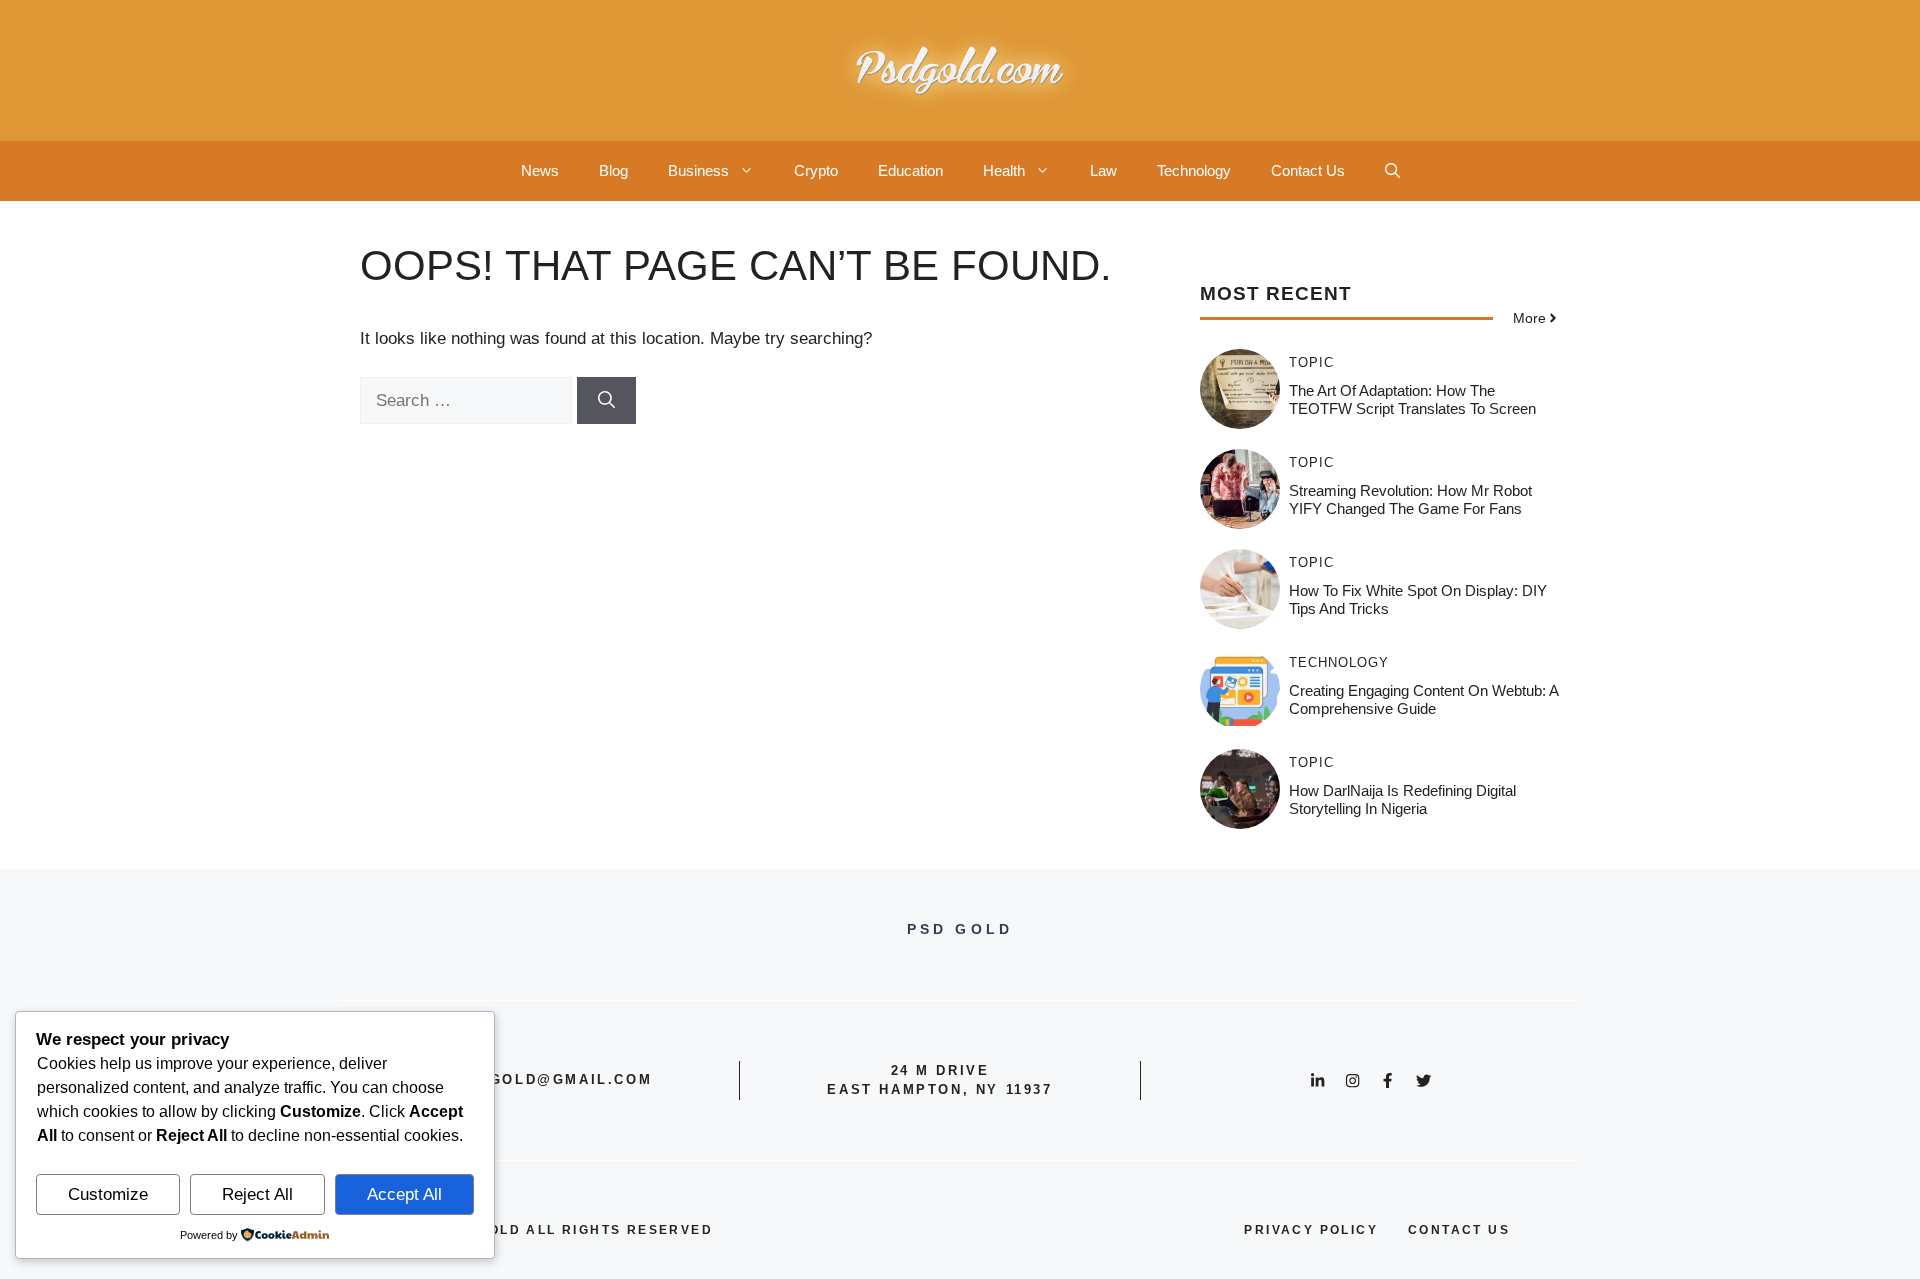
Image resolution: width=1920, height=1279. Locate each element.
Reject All (257, 1194)
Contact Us (1308, 170)
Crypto (816, 170)
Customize (108, 1194)
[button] (1392, 171)
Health (1004, 170)
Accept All (404, 1194)
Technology (1194, 170)
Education (910, 170)
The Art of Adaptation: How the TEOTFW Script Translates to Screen (1412, 399)
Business (698, 170)
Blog (613, 170)
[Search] (606, 401)
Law (1103, 170)
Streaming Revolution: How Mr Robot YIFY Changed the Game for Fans (1410, 499)
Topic (1311, 362)
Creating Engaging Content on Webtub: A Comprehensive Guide (1423, 699)
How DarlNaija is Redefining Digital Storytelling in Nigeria (1402, 799)
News (540, 170)
